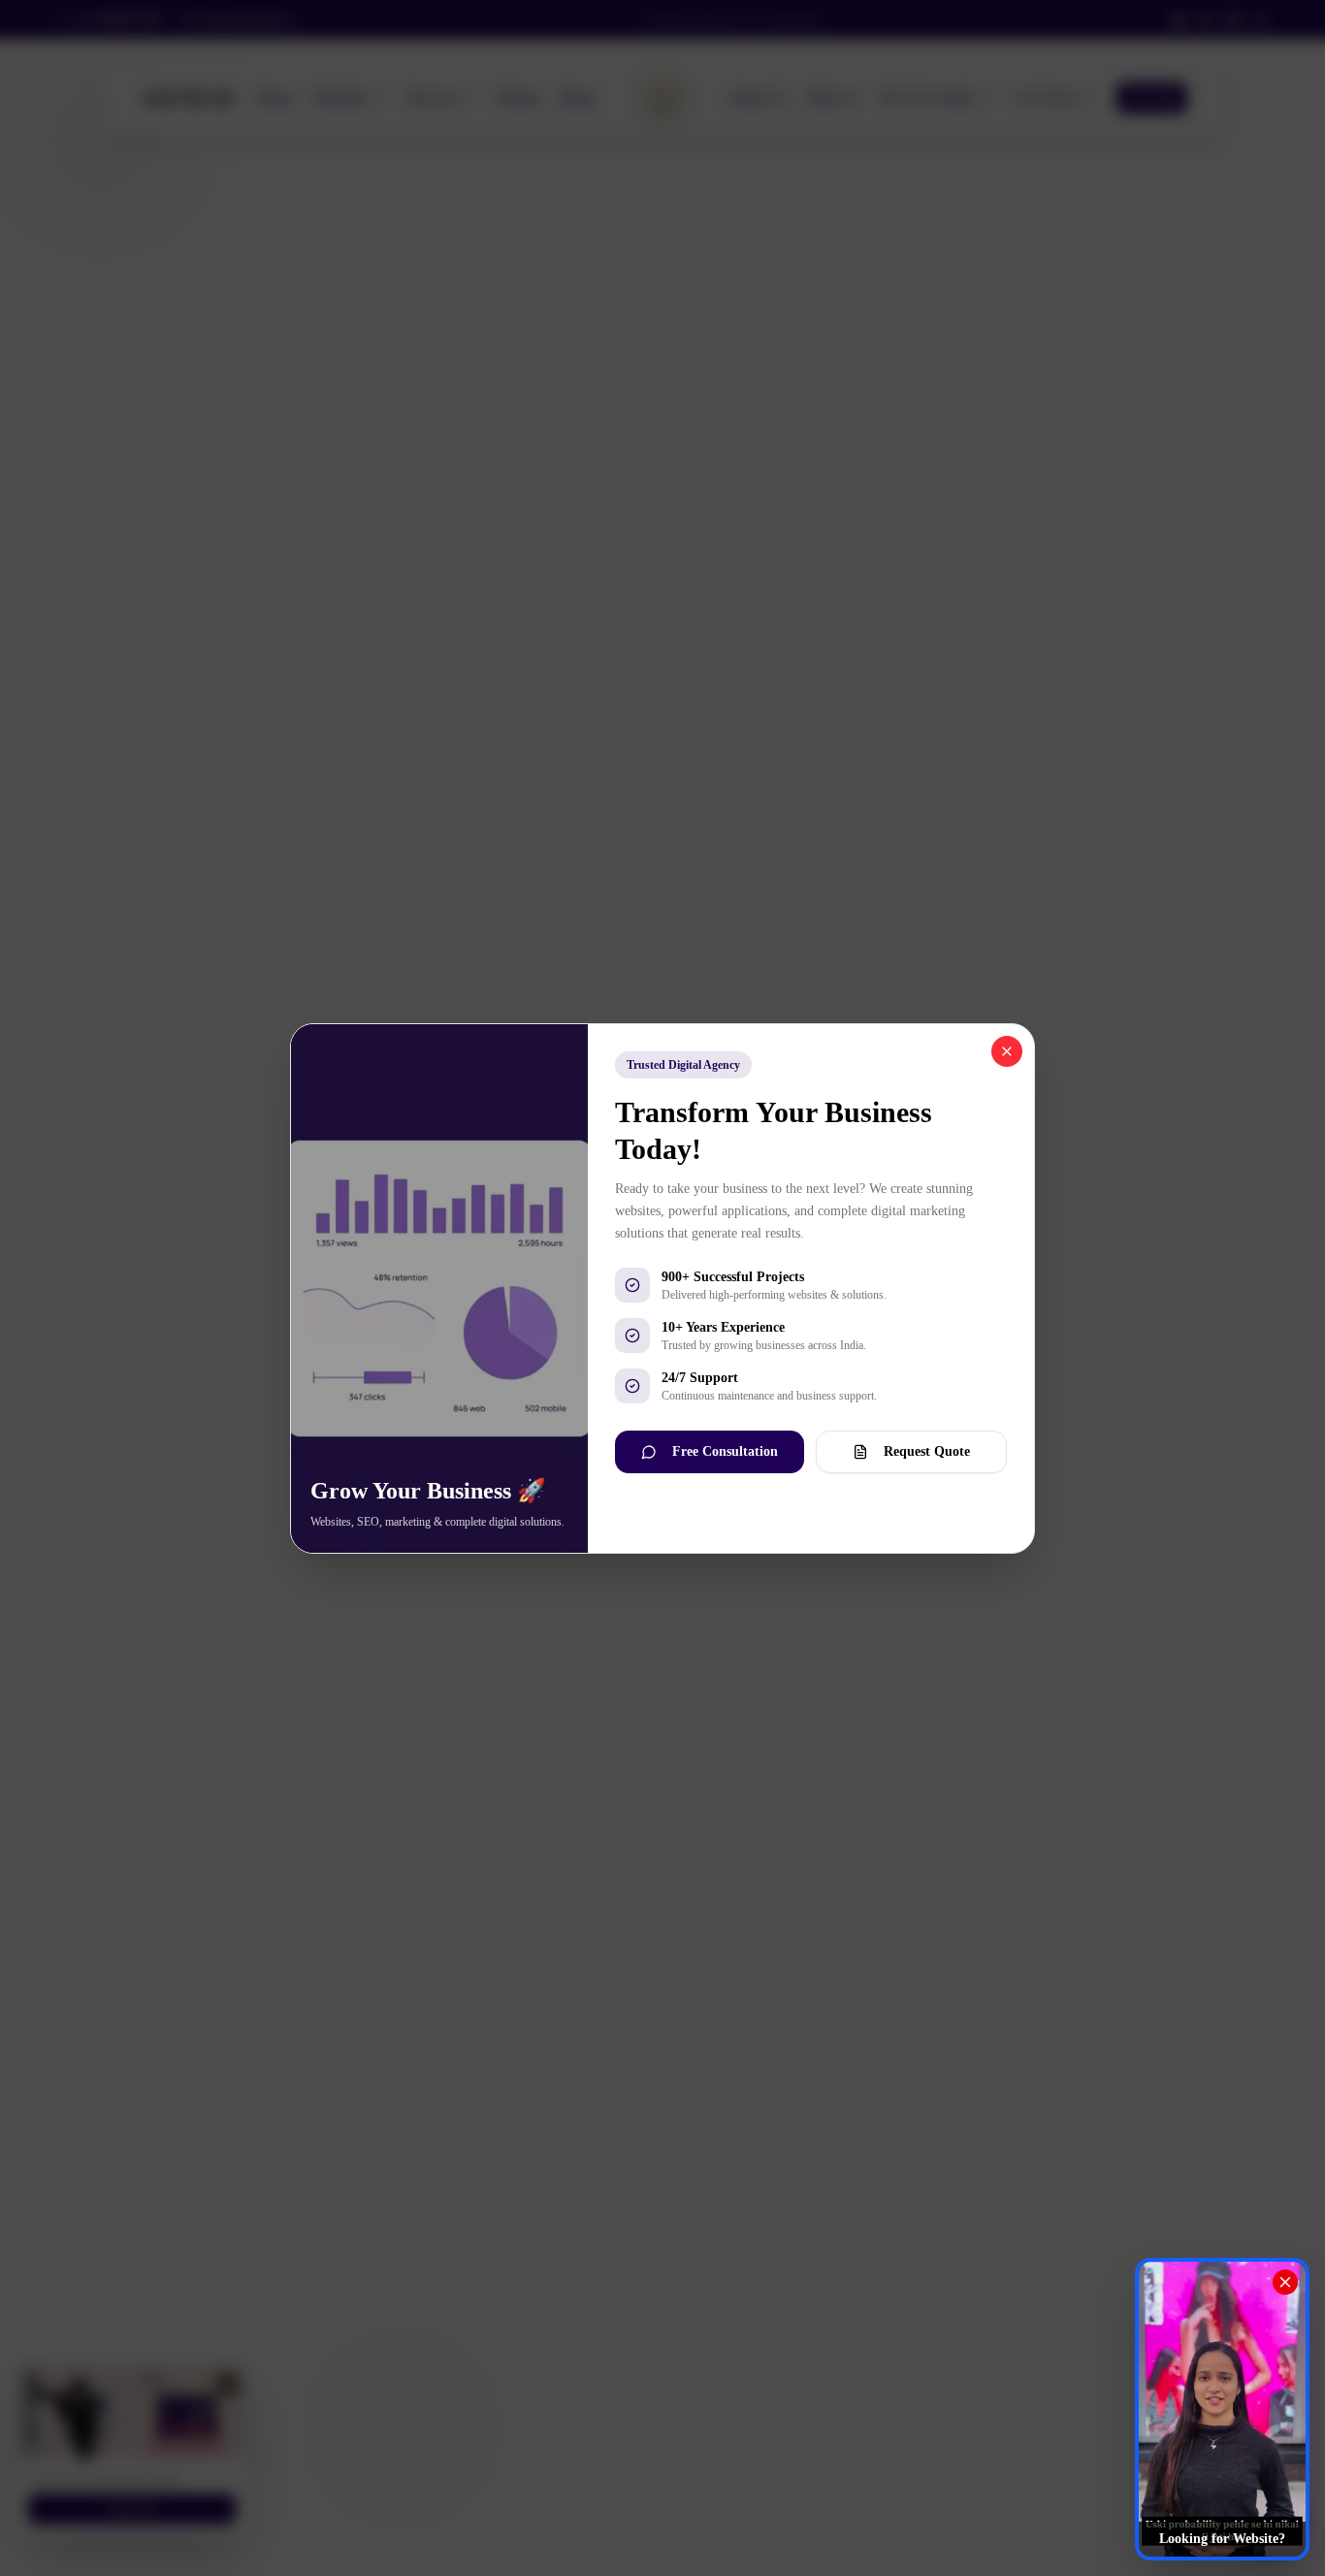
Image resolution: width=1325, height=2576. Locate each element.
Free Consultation (725, 1451)
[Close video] (1285, 2282)
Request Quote (927, 1451)
